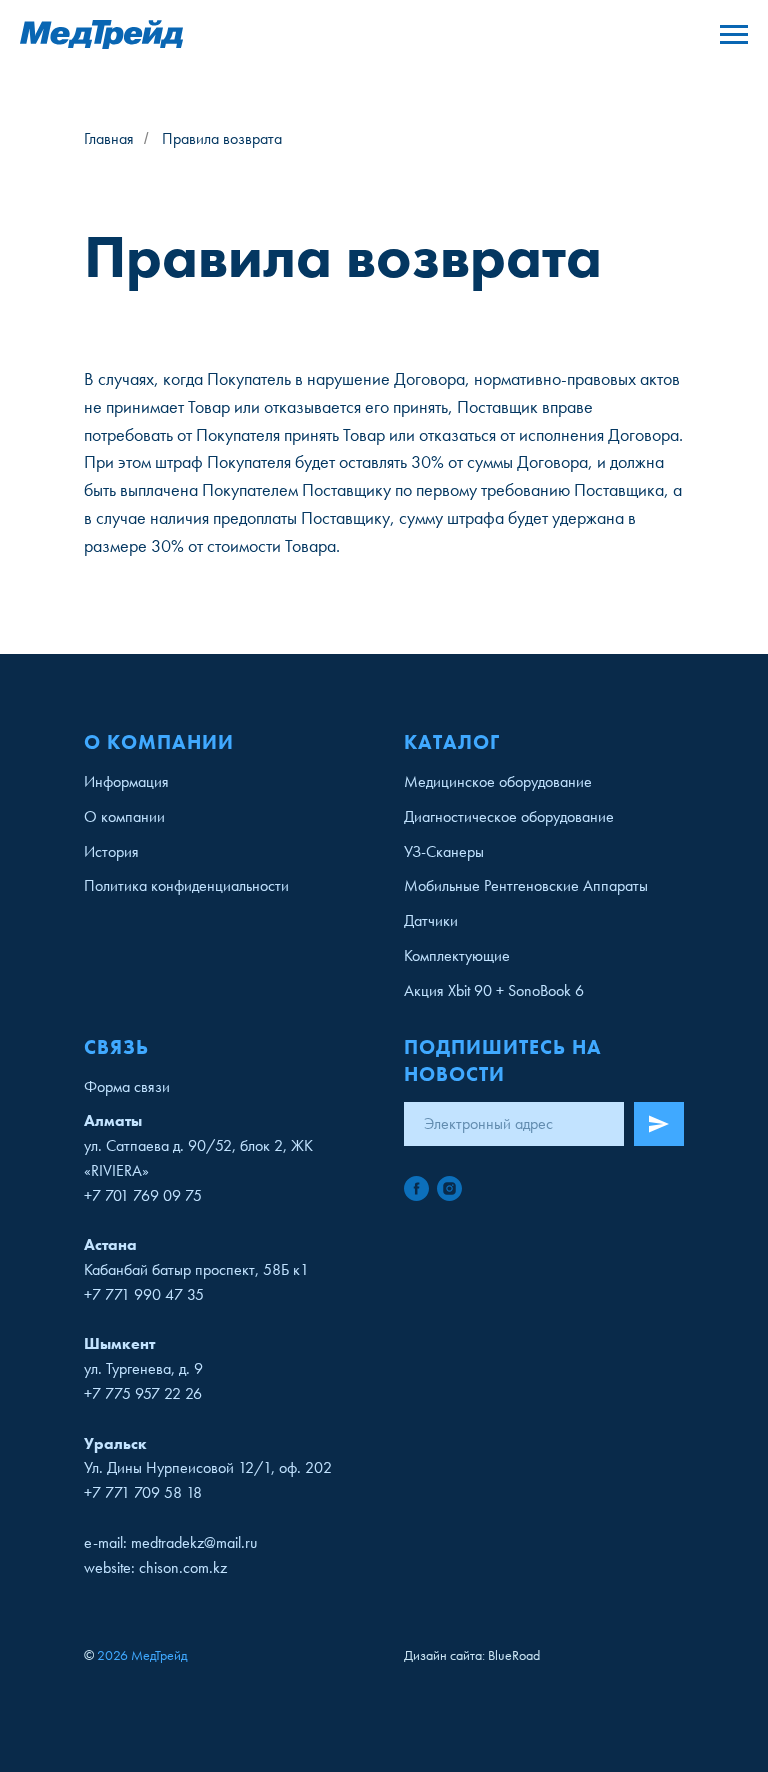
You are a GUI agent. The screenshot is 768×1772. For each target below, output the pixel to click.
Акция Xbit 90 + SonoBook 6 (494, 990)
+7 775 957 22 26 (143, 1393)
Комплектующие (457, 955)
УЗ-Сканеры (444, 851)
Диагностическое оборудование (509, 816)
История (111, 851)
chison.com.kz (183, 1567)
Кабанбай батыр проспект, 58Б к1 (196, 1269)
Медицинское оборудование (498, 781)
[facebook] (416, 1188)
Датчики (431, 920)
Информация (126, 781)
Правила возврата (222, 138)
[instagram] (449, 1188)
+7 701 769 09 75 (143, 1195)
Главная (109, 138)
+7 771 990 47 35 (144, 1294)
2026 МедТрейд (142, 1655)
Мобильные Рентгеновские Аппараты (526, 885)
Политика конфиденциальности (186, 885)
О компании (124, 816)
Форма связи (127, 1086)
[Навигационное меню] (734, 35)
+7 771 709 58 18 (143, 1492)
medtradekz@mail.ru (194, 1542)
